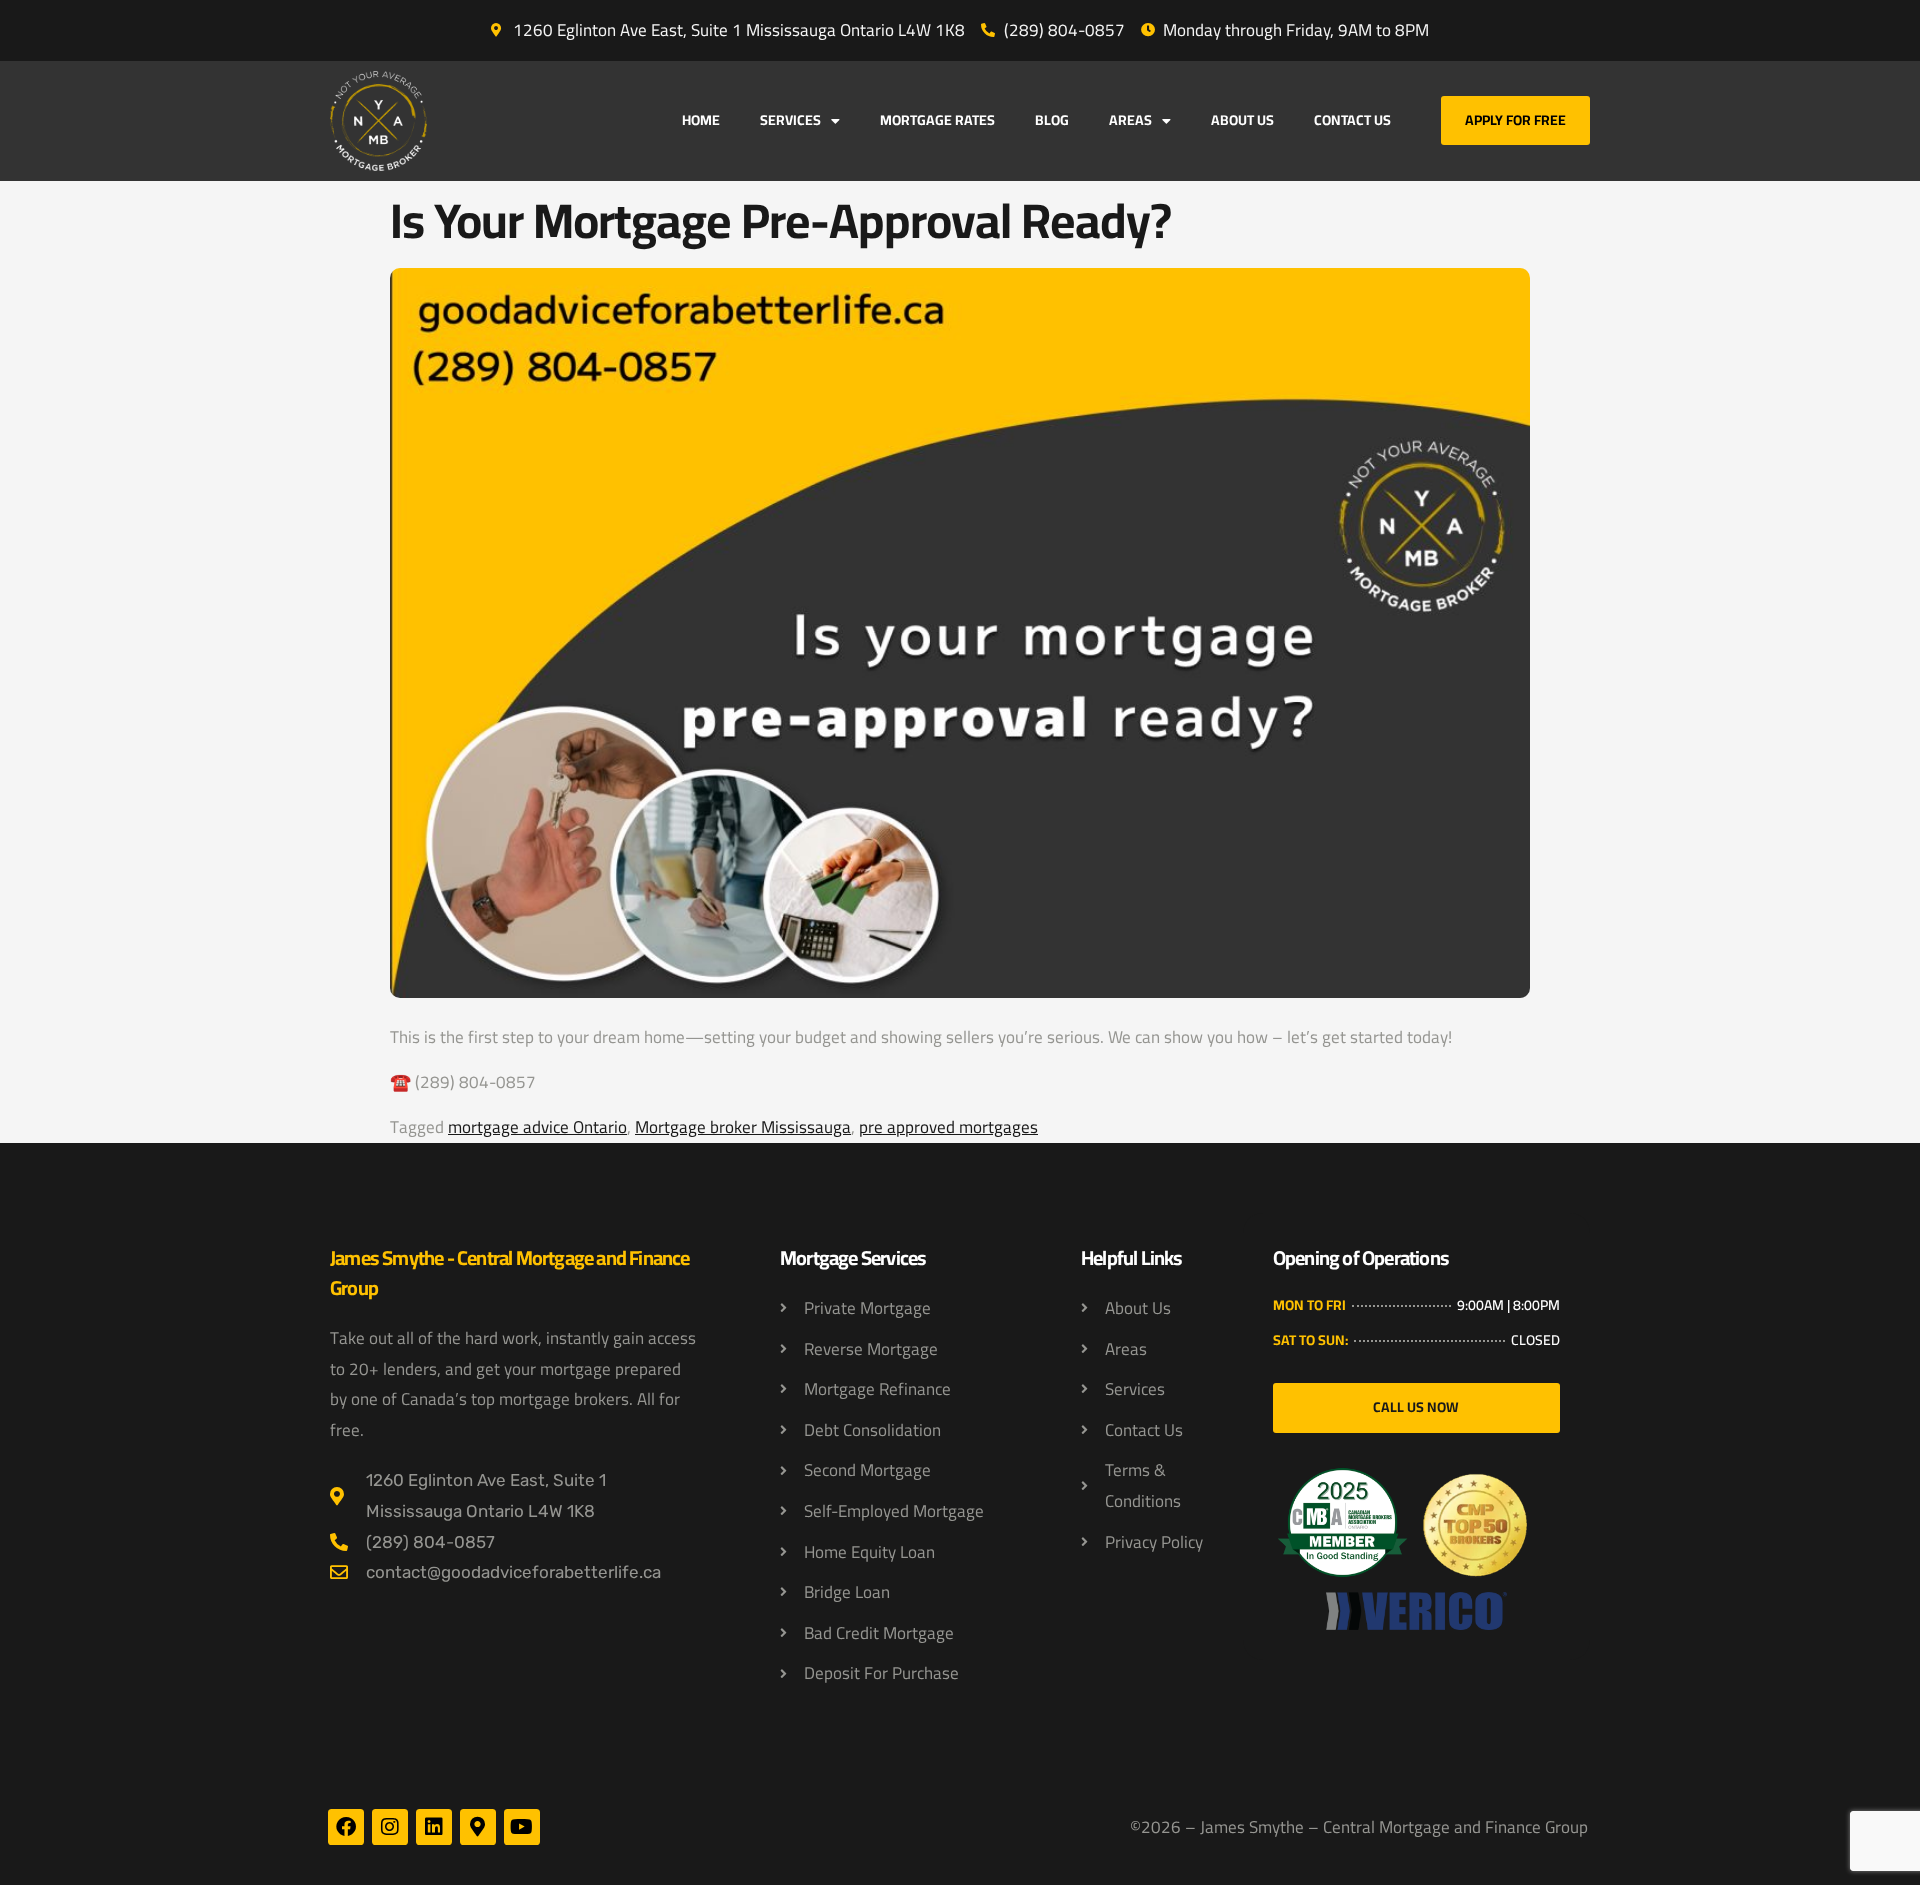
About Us (1242, 120)
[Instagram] (390, 1827)
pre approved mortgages (948, 1127)
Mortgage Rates (937, 120)
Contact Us (1352, 120)
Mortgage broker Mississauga (743, 1127)
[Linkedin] (434, 1827)
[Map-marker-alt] (478, 1827)
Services (790, 120)
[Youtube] (522, 1827)
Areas (1130, 120)
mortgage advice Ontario (537, 1127)
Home (701, 120)
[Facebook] (346, 1827)
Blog (1052, 120)
